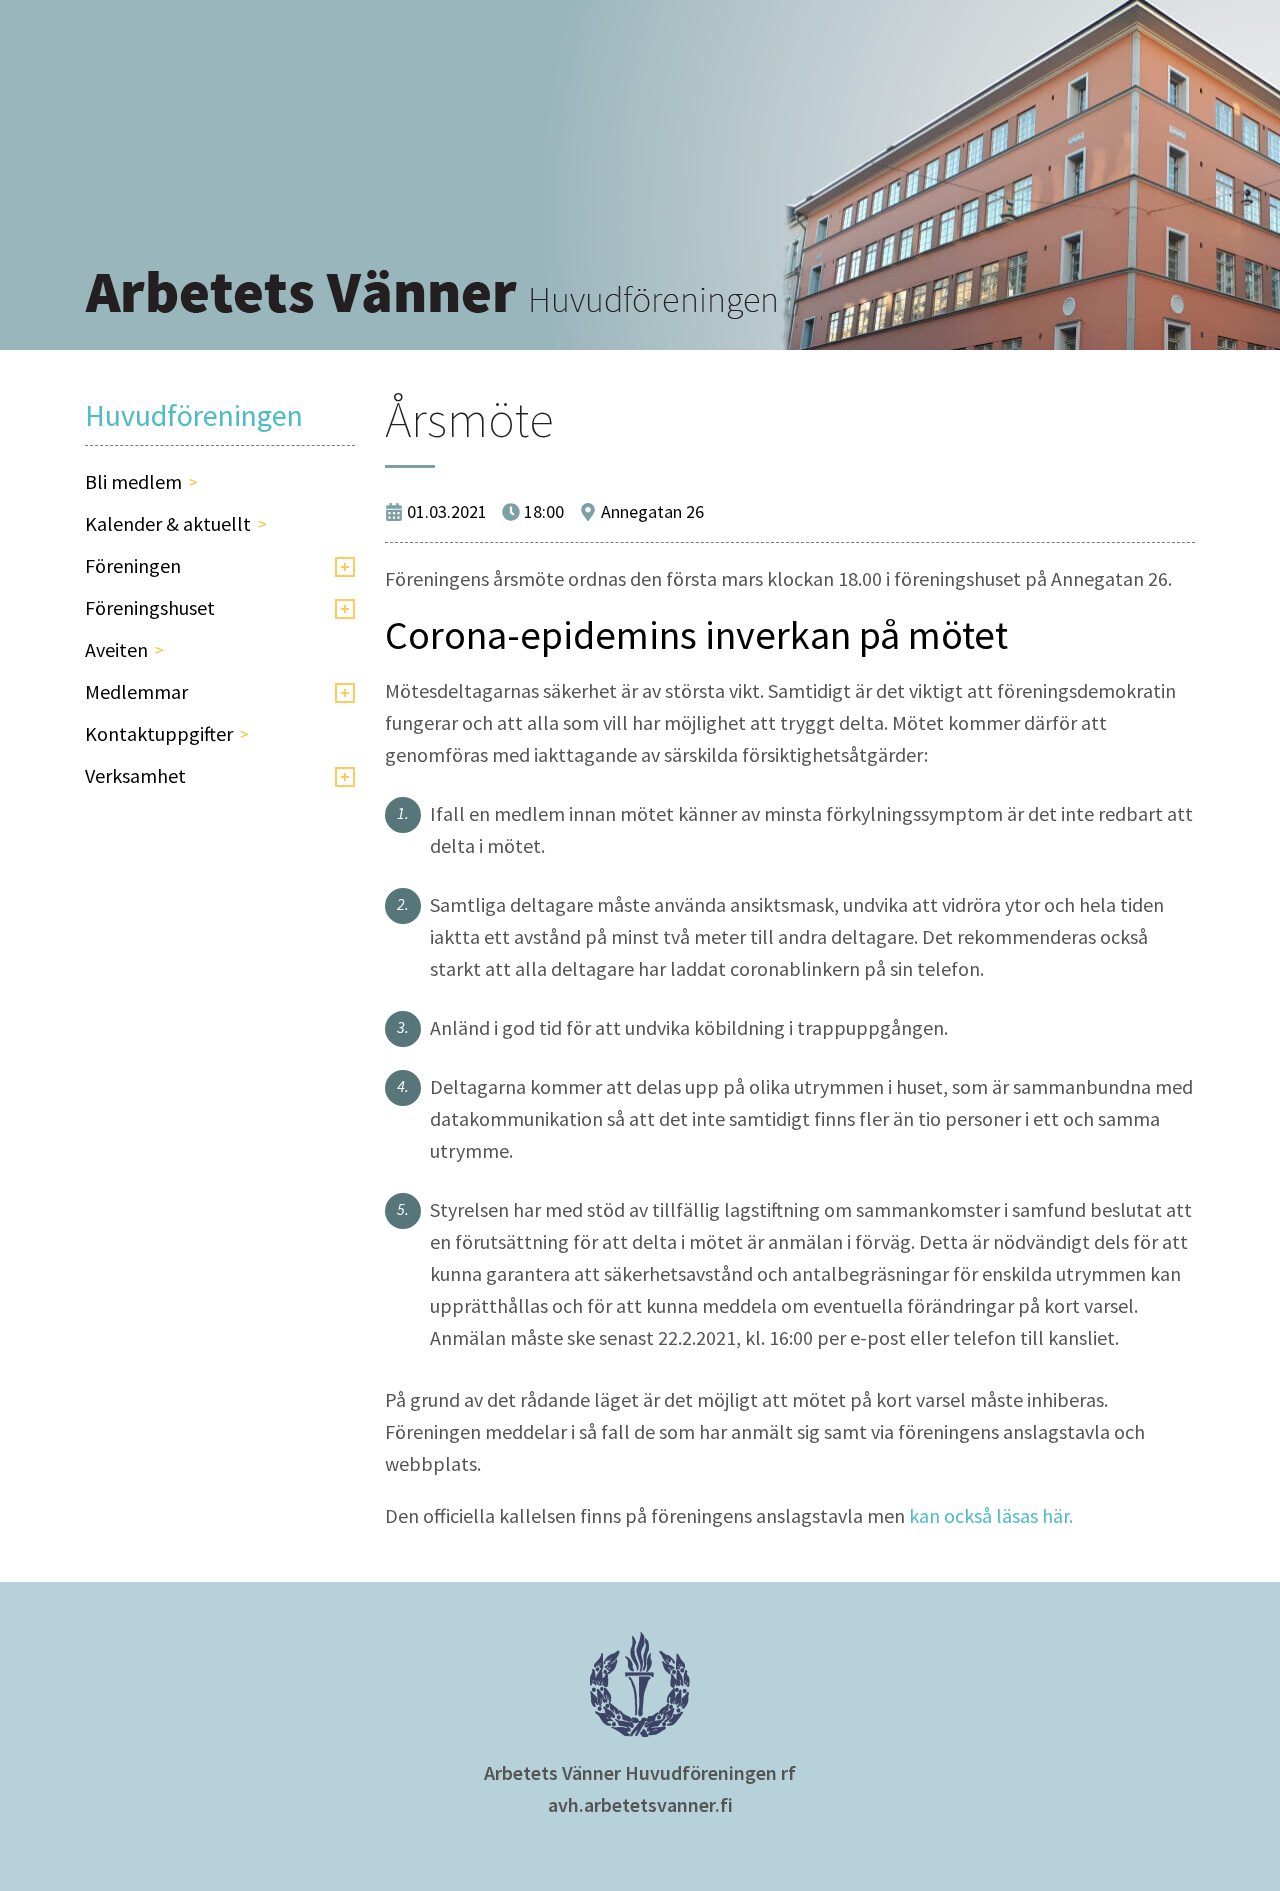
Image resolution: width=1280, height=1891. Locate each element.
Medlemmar (136, 691)
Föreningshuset (150, 607)
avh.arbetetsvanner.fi (640, 1804)
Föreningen (133, 565)
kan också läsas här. (991, 1515)
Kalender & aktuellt (168, 523)
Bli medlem (133, 481)
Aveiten (116, 649)
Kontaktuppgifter (159, 733)
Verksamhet (135, 775)
